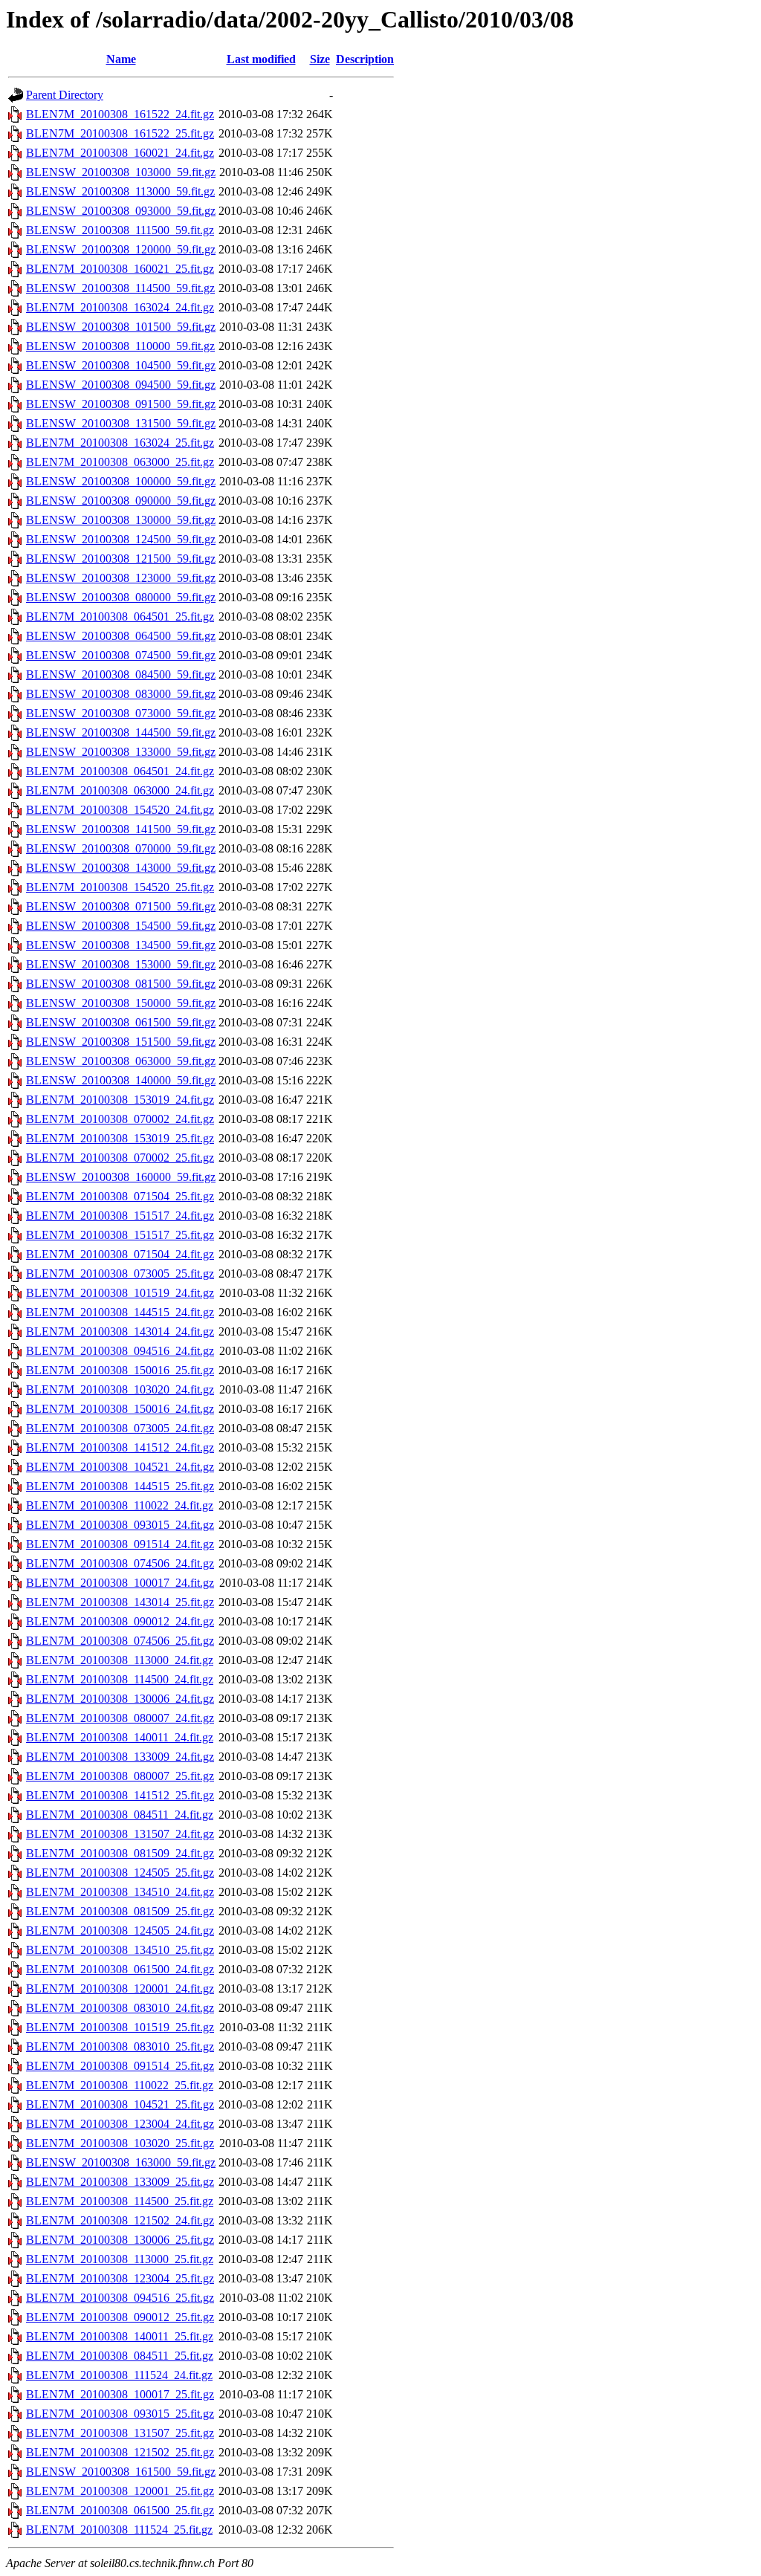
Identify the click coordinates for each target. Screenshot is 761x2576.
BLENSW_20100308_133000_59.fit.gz (121, 752)
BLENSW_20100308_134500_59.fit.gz (121, 945)
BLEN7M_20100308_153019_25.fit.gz (120, 1138)
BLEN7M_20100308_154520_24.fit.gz (120, 810)
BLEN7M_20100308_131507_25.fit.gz (120, 2433)
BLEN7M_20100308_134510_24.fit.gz (120, 1892)
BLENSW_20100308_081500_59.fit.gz (121, 984)
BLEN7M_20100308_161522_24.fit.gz (120, 114)
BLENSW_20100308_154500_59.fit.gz (121, 926)
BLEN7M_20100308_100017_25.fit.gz (120, 2394)
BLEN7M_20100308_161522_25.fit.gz (120, 133)
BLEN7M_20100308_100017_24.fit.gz (120, 1583)
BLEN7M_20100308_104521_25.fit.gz (120, 2104)
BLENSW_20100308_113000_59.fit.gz (120, 191)
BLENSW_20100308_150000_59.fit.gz (121, 1003)
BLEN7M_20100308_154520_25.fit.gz (120, 887)
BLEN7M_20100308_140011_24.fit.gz (120, 1737)
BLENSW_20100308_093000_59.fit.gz (121, 211)
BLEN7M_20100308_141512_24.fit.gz (120, 1447)
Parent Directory (65, 95)
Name (121, 59)
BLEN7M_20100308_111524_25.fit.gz (119, 2530)
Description (365, 59)
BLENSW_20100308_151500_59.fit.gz (121, 1042)
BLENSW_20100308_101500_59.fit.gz (121, 327)
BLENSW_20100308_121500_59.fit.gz (121, 559)
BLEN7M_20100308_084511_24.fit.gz (120, 1815)
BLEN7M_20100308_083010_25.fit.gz (120, 2046)
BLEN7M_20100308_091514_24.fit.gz (120, 1544)
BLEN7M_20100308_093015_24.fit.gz (120, 1525)
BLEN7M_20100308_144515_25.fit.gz (120, 1486)
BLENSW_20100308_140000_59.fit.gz (121, 1080)
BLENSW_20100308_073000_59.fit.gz (121, 713)
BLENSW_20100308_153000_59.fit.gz (121, 964)
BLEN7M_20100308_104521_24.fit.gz (120, 1467)
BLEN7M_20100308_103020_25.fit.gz (120, 2143)
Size (320, 59)
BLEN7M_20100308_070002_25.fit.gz (120, 1158)
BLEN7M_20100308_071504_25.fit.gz (120, 1196)
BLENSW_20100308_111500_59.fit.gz (120, 230)
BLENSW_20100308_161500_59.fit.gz (121, 2472)
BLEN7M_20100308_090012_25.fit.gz (120, 2317)
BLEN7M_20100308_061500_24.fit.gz (120, 1969)
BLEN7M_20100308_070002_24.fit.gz (120, 1119)
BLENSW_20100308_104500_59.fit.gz (121, 365)
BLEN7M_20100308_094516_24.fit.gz (120, 1351)
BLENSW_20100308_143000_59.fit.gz (121, 868)
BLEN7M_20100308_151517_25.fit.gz (120, 1235)
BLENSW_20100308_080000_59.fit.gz (121, 597)
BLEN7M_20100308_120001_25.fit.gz (120, 2491)
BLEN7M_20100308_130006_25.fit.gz (120, 2240)
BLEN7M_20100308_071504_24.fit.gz (120, 1254)
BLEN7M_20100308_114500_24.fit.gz (120, 1679)
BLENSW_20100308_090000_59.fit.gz (121, 501)
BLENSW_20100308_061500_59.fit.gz (121, 1022)
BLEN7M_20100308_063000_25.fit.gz (120, 462)
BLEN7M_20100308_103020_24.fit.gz (120, 1389)
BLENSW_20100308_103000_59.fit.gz (121, 172)
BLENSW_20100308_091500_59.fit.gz (121, 404)
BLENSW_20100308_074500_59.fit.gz (121, 655)
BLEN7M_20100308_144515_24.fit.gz (120, 1312)
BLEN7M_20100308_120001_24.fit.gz (120, 1988)
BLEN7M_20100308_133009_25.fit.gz (120, 2182)
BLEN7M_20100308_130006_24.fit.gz (120, 1699)
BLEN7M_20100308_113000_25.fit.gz (120, 2259)
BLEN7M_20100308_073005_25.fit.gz (120, 1274)
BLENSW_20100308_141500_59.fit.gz (121, 829)
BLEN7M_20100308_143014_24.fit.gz (120, 1331)
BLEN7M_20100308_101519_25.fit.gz (120, 2027)
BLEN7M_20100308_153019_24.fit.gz (120, 1100)
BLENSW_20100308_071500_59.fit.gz (121, 906)
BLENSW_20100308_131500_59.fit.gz (121, 423)
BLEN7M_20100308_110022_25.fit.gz (120, 2085)
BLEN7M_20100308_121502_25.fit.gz (120, 2452)
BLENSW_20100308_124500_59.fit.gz (121, 539)
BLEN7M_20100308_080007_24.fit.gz (120, 1718)
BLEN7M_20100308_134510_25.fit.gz (120, 1950)
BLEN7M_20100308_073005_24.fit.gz (120, 1428)
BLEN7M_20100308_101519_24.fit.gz (120, 1293)
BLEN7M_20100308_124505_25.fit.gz (120, 1873)
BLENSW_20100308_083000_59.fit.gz (121, 694)
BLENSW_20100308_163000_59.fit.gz (121, 2162)
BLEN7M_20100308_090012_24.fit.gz (120, 1621)
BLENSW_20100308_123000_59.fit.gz (121, 578)
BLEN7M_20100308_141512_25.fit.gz (120, 1795)
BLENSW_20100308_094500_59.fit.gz (121, 385)
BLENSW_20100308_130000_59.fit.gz (121, 520)
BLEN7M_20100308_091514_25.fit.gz (120, 2066)
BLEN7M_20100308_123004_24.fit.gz (120, 2124)
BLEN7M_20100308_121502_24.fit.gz (120, 2220)
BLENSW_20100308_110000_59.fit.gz (120, 346)
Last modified (261, 59)
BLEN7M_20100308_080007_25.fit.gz (120, 1776)
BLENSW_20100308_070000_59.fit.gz (121, 848)
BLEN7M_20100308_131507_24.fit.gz (120, 1834)
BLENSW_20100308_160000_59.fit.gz (121, 1177)
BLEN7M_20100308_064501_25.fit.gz (120, 617)
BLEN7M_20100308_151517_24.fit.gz (120, 1216)
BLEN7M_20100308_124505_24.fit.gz (120, 1931)
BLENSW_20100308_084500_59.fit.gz (121, 674)
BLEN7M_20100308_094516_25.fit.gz (120, 2298)
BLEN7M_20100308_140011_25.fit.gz (120, 2336)
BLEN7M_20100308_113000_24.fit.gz (120, 1660)
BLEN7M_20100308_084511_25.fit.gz (120, 2356)
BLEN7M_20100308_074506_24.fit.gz (120, 1563)
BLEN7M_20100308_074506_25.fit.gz (120, 1641)
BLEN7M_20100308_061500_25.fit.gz (120, 2510)
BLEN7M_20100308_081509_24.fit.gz (120, 1853)
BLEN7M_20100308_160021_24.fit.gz (120, 153)
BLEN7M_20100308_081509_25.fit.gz (120, 1911)
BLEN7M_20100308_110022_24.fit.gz (120, 1505)
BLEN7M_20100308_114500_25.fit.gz (120, 2201)
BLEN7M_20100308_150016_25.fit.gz (120, 1370)
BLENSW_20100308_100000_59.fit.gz (121, 481)
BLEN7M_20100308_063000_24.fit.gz (120, 790)
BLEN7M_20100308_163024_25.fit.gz (120, 443)
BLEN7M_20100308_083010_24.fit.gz (120, 2008)
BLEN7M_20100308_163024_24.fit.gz (120, 307)
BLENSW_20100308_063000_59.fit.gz (121, 1061)
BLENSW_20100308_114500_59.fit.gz (120, 288)
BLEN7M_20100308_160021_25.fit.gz (120, 269)
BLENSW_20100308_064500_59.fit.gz (121, 636)
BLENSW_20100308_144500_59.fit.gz (121, 732)
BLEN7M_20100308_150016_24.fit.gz (120, 1409)
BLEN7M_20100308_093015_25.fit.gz (120, 2414)
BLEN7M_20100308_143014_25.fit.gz (120, 1602)
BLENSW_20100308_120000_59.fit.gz (121, 249)
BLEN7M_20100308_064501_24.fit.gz (120, 771)
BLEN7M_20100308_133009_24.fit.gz (120, 1757)
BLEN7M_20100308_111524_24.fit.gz (119, 2375)
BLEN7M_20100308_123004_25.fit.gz (120, 2278)
